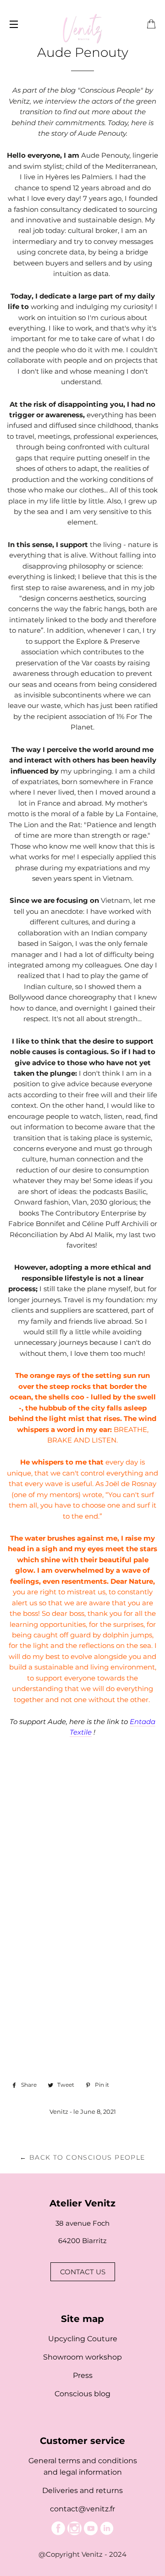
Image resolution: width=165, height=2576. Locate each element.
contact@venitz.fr (82, 2509)
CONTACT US (83, 2272)
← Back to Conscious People (82, 2157)
